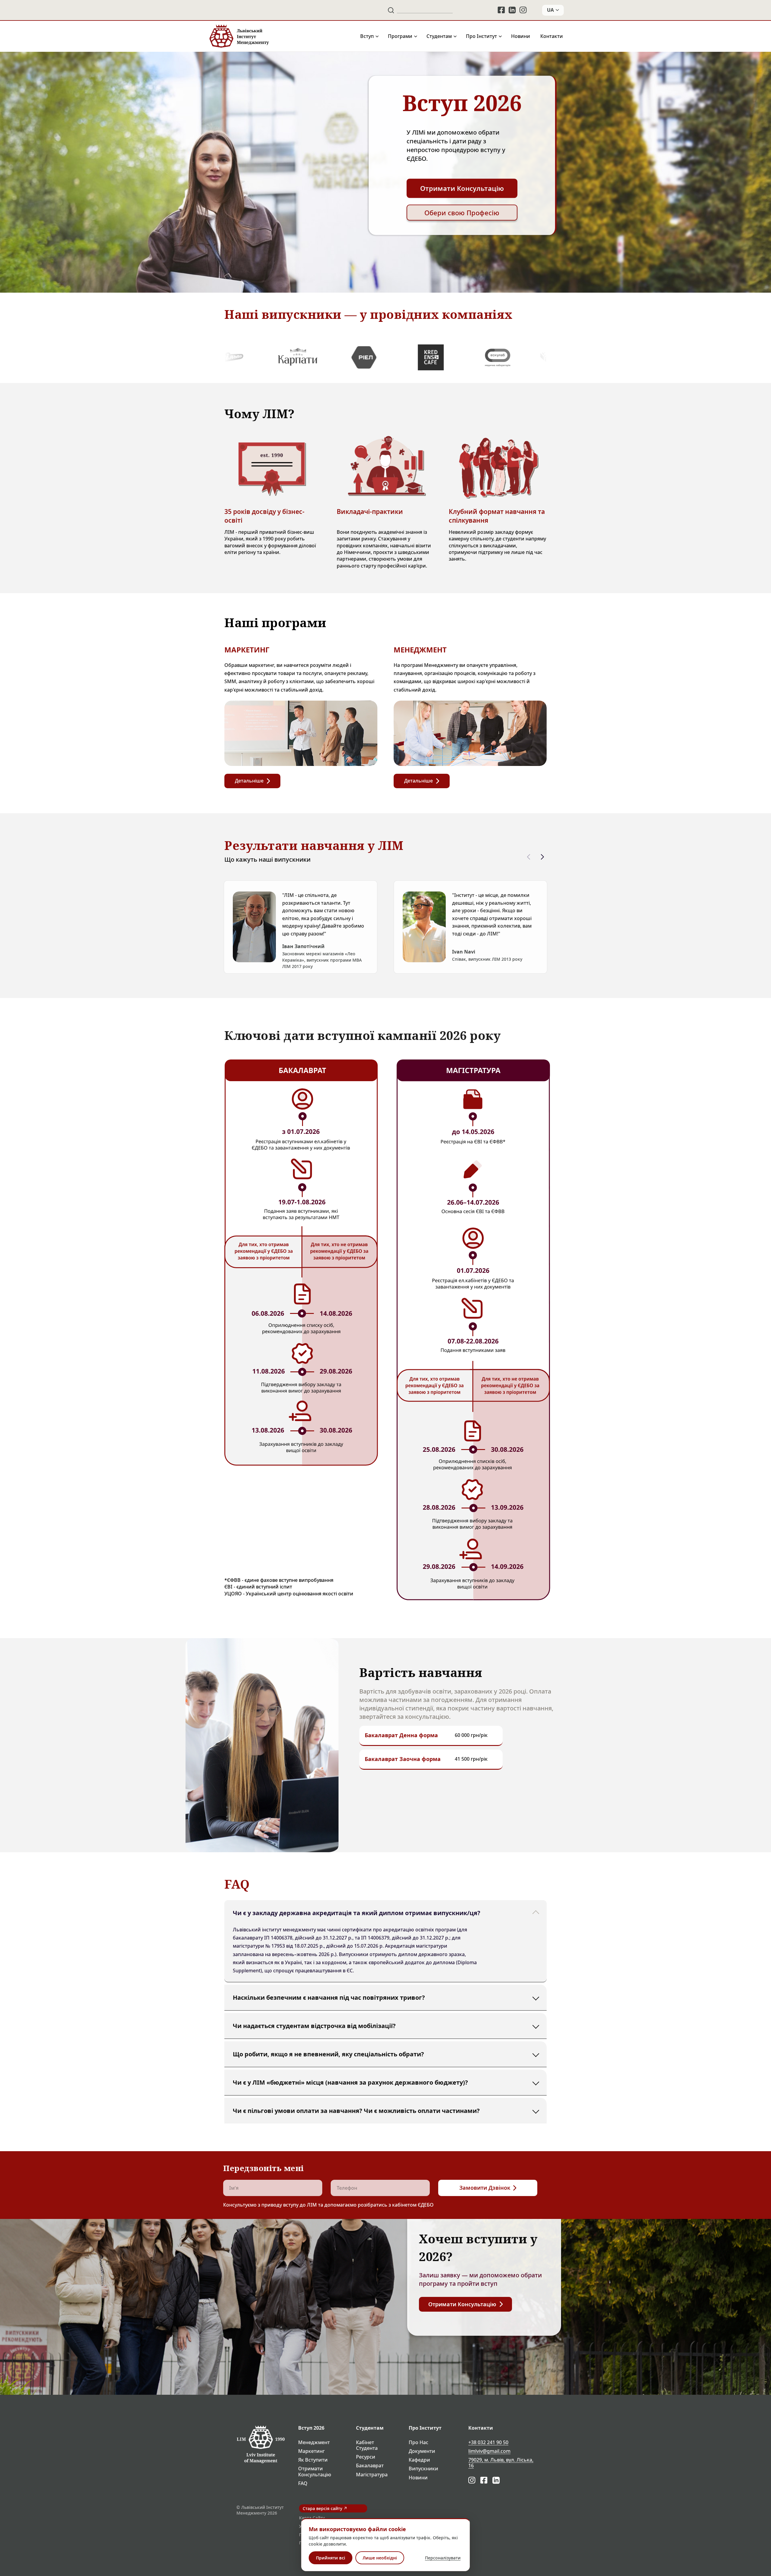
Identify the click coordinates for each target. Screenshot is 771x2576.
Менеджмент (314, 2442)
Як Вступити (313, 2460)
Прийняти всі (331, 2558)
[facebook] (501, 10)
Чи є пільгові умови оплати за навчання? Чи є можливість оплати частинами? (356, 2110)
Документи (422, 2451)
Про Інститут (481, 36)
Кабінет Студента (367, 2445)
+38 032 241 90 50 (488, 2442)
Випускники (423, 2469)
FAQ (303, 2483)
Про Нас (418, 2442)
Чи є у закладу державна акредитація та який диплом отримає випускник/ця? (357, 1913)
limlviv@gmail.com (489, 2451)
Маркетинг (311, 2451)
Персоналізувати (443, 2558)
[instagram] (523, 10)
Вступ (367, 36)
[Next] (542, 857)
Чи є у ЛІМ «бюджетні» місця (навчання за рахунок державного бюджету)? (350, 2082)
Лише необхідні (380, 2558)
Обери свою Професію (462, 213)
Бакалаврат (370, 2466)
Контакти (552, 36)
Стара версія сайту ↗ (325, 2508)
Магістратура (372, 2475)
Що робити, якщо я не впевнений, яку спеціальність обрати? (328, 2054)
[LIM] (239, 36)
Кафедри (419, 2460)
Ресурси (366, 2457)
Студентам (439, 36)
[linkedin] (512, 10)
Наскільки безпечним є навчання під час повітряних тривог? (329, 1997)
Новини (521, 36)
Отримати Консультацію (315, 2472)
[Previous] (529, 857)
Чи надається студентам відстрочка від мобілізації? (314, 2025)
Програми (400, 36)
